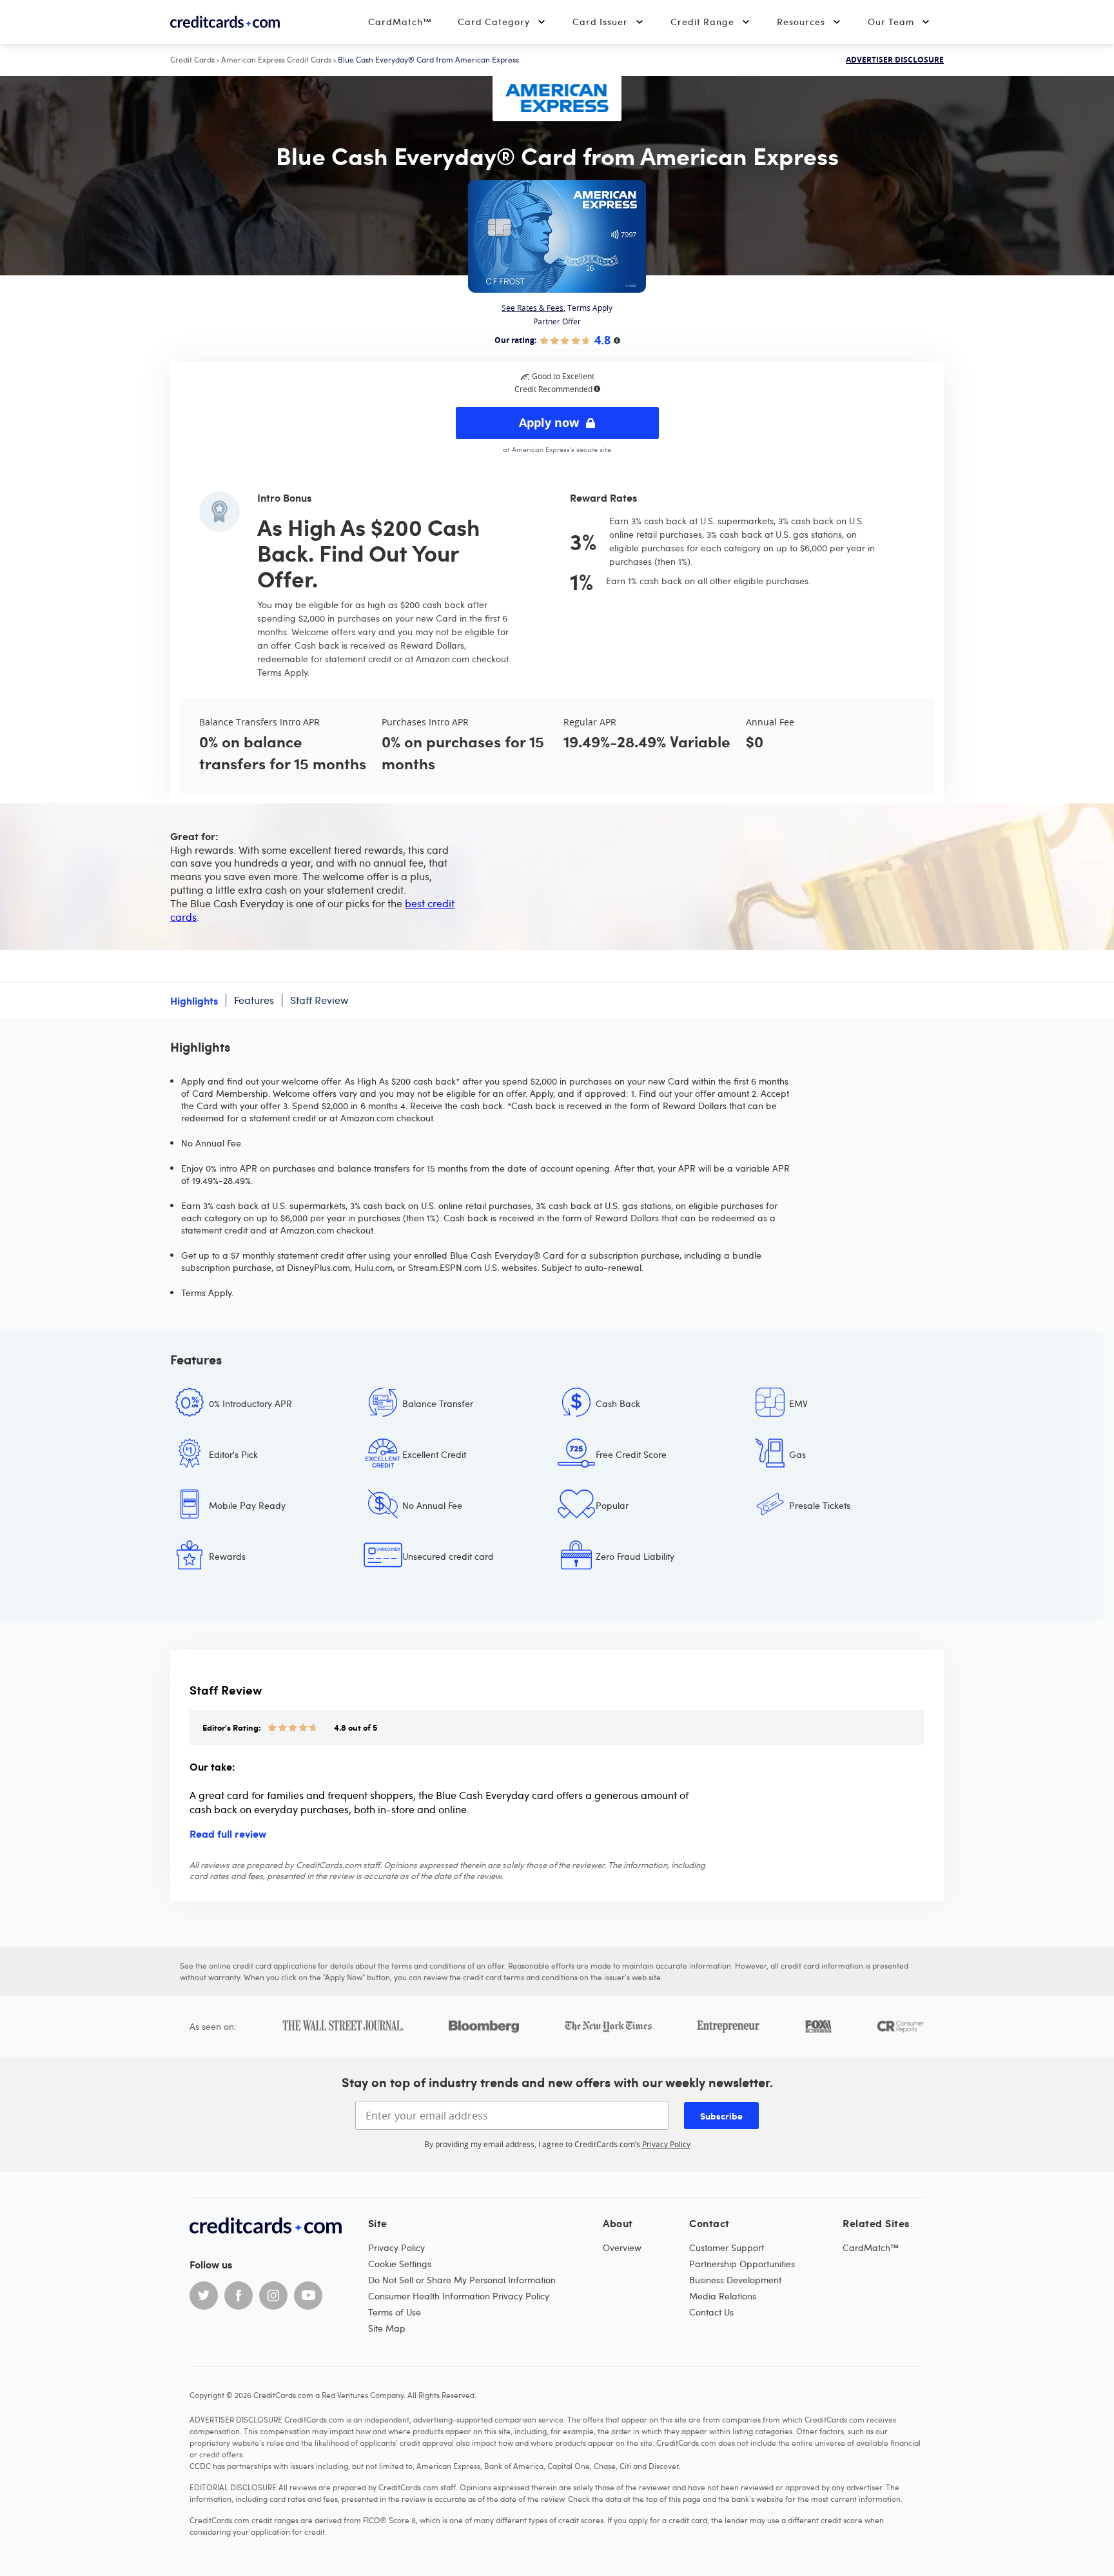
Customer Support (727, 2247)
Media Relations (723, 2296)
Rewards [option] (227, 1556)
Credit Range (702, 22)
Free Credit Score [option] (631, 1454)
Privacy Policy (666, 2144)
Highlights (194, 1000)
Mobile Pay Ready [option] (247, 1505)
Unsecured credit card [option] (448, 1556)
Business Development (735, 2280)
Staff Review (319, 1000)
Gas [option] (797, 1454)
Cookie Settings (400, 2264)
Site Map (387, 2328)
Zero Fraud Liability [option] (635, 1556)
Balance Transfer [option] (438, 1403)
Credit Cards (192, 59)
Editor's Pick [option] (233, 1454)
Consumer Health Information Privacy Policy (459, 2296)
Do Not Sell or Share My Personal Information (462, 2280)
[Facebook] (239, 2296)
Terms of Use (395, 2312)
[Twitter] (204, 2296)
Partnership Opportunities (742, 2264)
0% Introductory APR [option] (250, 1403)
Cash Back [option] (618, 1403)
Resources (801, 22)
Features (254, 1000)
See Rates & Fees (533, 308)
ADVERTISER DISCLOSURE (895, 60)
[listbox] (557, 1490)
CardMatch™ (400, 22)
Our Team (891, 22)
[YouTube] (308, 2296)
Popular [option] (612, 1505)
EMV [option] (798, 1403)
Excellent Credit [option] (434, 1454)
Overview (622, 2247)
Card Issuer (600, 22)
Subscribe (721, 2116)
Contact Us (711, 2312)
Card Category (494, 22)
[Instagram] (273, 2296)
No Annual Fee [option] (432, 1505)
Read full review (228, 1833)
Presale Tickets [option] (820, 1505)
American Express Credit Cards (276, 59)
